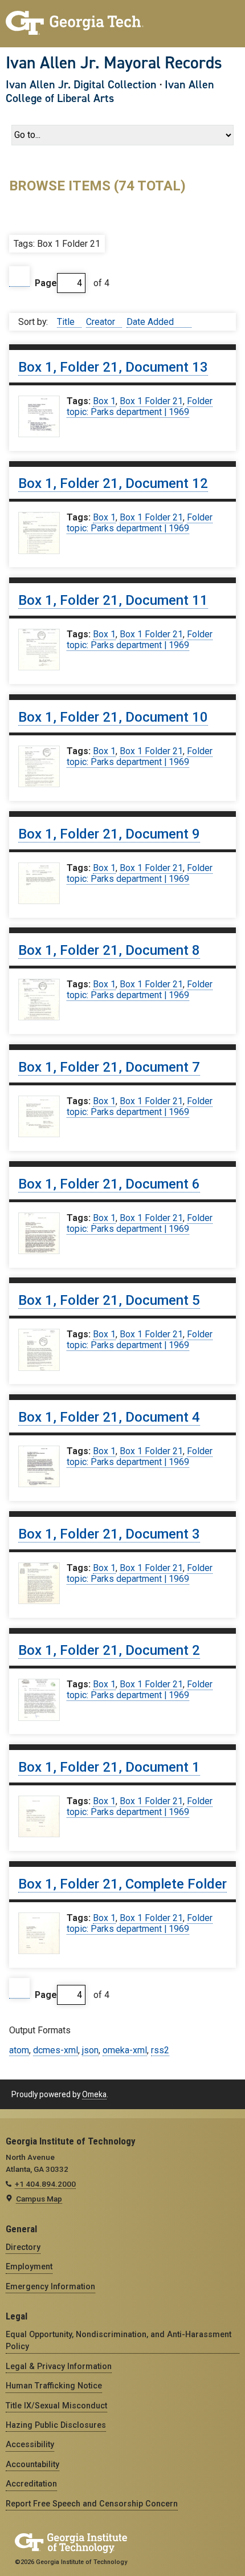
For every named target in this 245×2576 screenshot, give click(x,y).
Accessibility (30, 2444)
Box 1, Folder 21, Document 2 (109, 1650)
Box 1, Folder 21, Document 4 (109, 1417)
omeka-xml (125, 2050)
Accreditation (31, 2484)
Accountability (32, 2464)
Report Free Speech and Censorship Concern (92, 2504)
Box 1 (104, 401)
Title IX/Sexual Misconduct (56, 2406)
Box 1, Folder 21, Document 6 (109, 1184)
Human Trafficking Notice (54, 2386)
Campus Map (39, 2199)
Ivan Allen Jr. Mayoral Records (114, 63)
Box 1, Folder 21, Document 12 (113, 483)
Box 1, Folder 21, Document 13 (113, 367)
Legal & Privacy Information (59, 2366)
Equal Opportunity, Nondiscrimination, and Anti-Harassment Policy (119, 2340)
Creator (102, 322)
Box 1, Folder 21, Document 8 (109, 950)
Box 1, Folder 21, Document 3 (109, 1534)
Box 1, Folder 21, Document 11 (113, 600)
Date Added (151, 322)
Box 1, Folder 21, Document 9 (109, 834)
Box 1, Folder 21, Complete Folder (122, 1884)
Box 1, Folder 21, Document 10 (113, 717)
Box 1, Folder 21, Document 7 (109, 1067)
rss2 (160, 2050)
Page (46, 283)
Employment (29, 2266)
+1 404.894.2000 (45, 2184)
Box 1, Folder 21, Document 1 (109, 1767)
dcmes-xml (56, 2050)
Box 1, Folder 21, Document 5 (109, 1300)
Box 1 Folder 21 (151, 401)
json (90, 2050)
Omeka (94, 2094)
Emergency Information (50, 2286)
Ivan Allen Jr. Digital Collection (81, 84)
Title (67, 322)
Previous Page (19, 277)
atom (19, 2050)
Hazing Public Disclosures (56, 2425)
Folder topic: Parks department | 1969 (140, 406)
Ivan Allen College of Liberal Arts (110, 91)
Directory (23, 2247)
